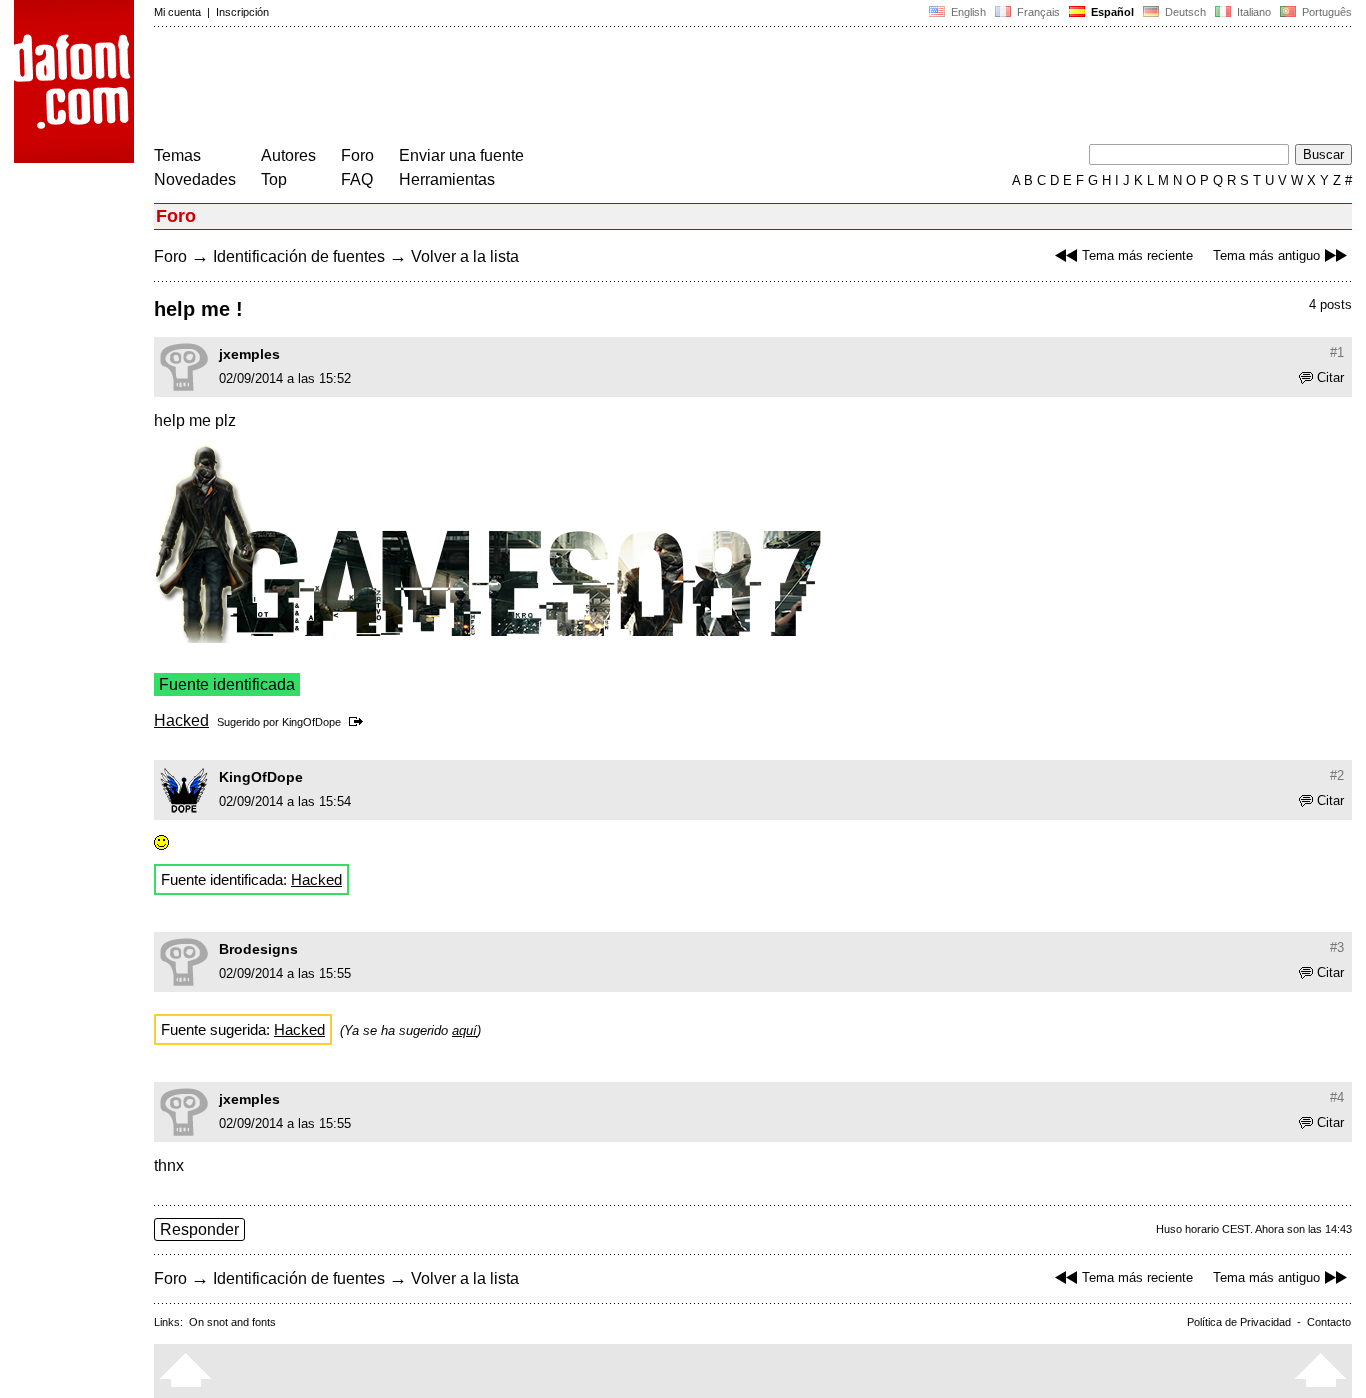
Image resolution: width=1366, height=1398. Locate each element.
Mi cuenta (177, 12)
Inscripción (242, 12)
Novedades (195, 179)
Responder (199, 1229)
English (967, 12)
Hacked (181, 720)
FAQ (357, 179)
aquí (464, 1030)
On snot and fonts (232, 1322)
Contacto (1329, 1322)
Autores (288, 155)
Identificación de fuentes (299, 256)
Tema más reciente (1137, 255)
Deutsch (1184, 12)
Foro (357, 155)
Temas (177, 155)
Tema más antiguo (1266, 255)
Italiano (1252, 12)
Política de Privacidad (1239, 1322)
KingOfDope (311, 722)
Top (274, 179)
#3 (1337, 947)
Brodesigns (258, 949)
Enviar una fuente (461, 155)
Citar (1330, 377)
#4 (1337, 1097)
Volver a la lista (465, 256)
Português (1324, 12)
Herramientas (447, 179)
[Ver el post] (359, 722)
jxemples (249, 354)
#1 (1337, 352)
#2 (1337, 775)
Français (1037, 12)
